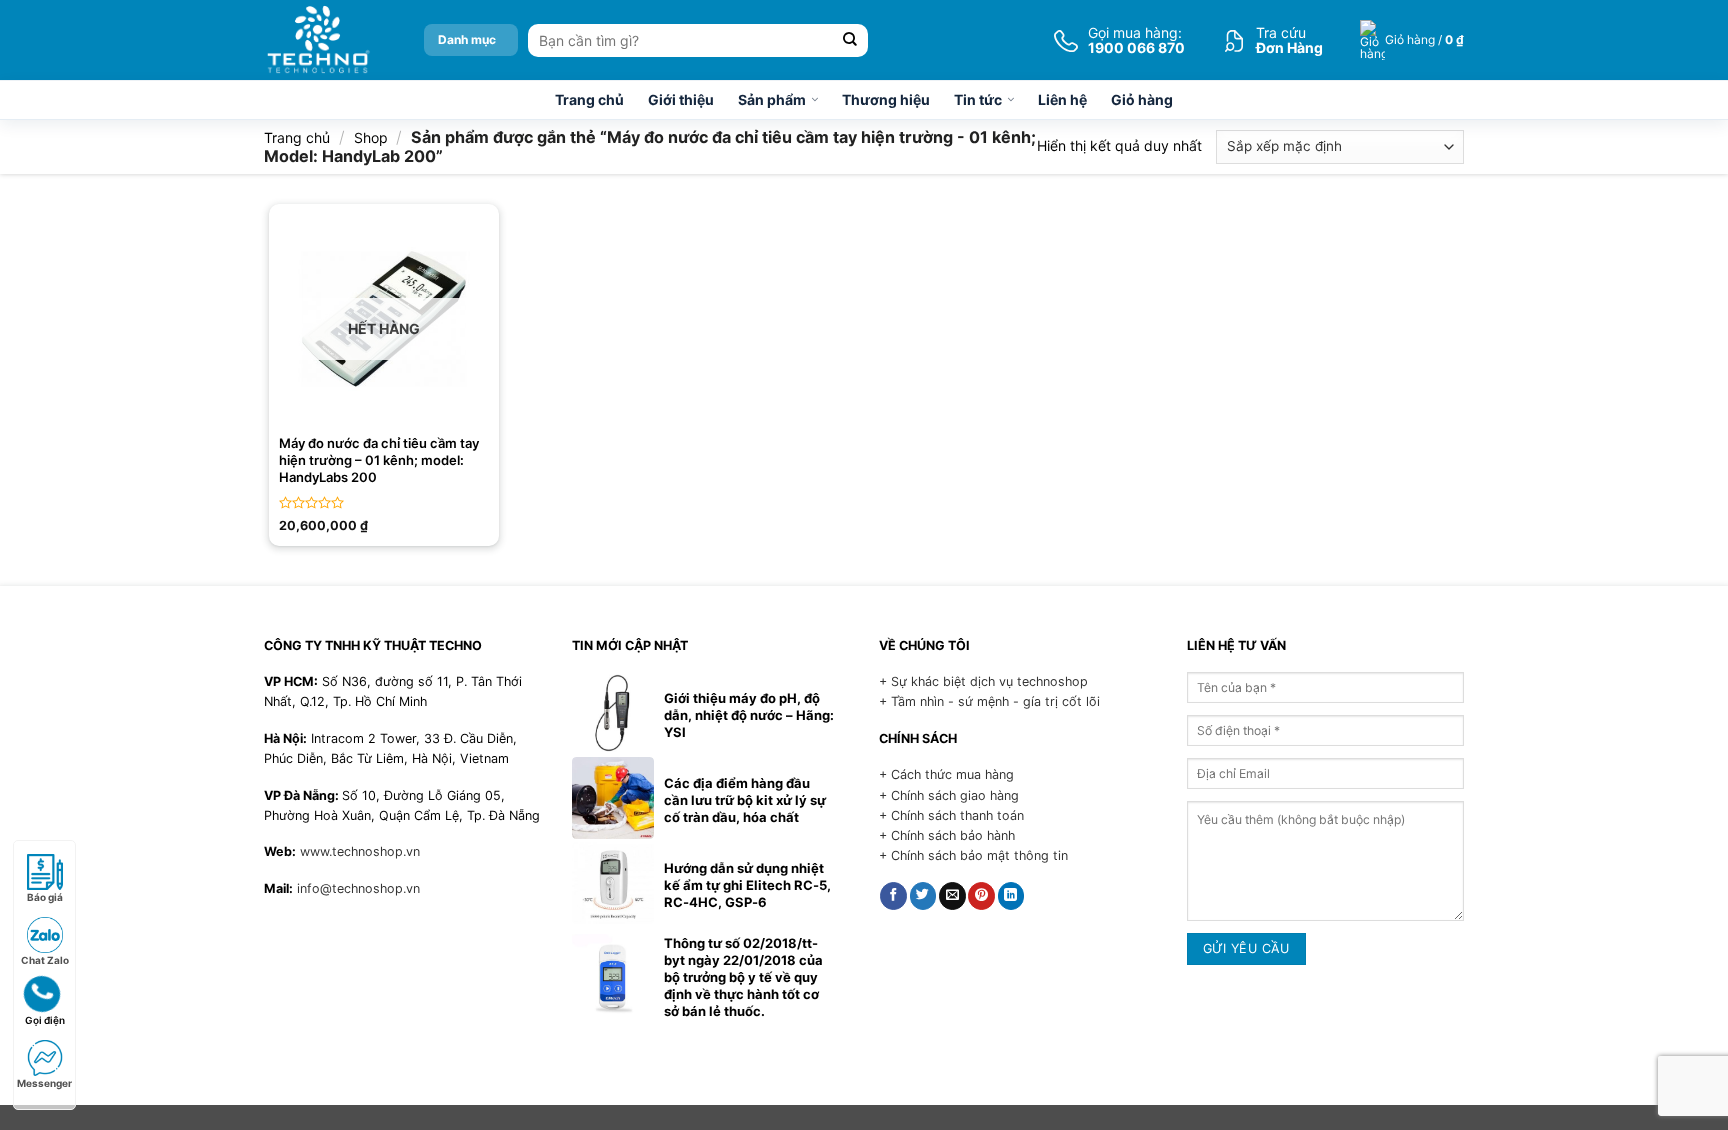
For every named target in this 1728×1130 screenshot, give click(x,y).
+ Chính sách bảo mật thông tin (973, 855)
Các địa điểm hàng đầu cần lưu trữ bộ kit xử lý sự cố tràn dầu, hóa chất (745, 800)
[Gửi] (850, 40)
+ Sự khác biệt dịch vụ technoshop (983, 681)
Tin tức (978, 99)
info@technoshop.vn (358, 888)
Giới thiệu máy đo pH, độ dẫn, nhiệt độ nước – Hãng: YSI (749, 715)
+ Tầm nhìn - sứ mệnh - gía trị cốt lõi (989, 701)
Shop (371, 137)
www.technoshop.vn (360, 851)
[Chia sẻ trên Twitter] (923, 896)
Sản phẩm (772, 99)
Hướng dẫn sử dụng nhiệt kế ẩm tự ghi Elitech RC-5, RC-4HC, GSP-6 (747, 885)
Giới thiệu (681, 99)
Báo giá (45, 897)
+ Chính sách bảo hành (947, 835)
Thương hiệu (886, 99)
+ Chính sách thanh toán (951, 815)
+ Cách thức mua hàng (946, 774)
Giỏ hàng (1142, 99)
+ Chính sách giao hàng (949, 795)
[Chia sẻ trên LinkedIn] (1011, 896)
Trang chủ (589, 99)
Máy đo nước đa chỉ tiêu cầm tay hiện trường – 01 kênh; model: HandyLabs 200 (379, 460)
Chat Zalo (45, 960)
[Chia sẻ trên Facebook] (893, 896)
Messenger (44, 1083)
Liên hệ (1062, 99)
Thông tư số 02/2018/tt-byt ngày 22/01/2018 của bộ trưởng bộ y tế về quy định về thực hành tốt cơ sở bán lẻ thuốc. (743, 977)
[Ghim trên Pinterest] (981, 896)
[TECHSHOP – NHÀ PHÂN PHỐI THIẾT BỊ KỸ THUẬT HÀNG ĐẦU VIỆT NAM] (317, 40)
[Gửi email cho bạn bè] (952, 896)
